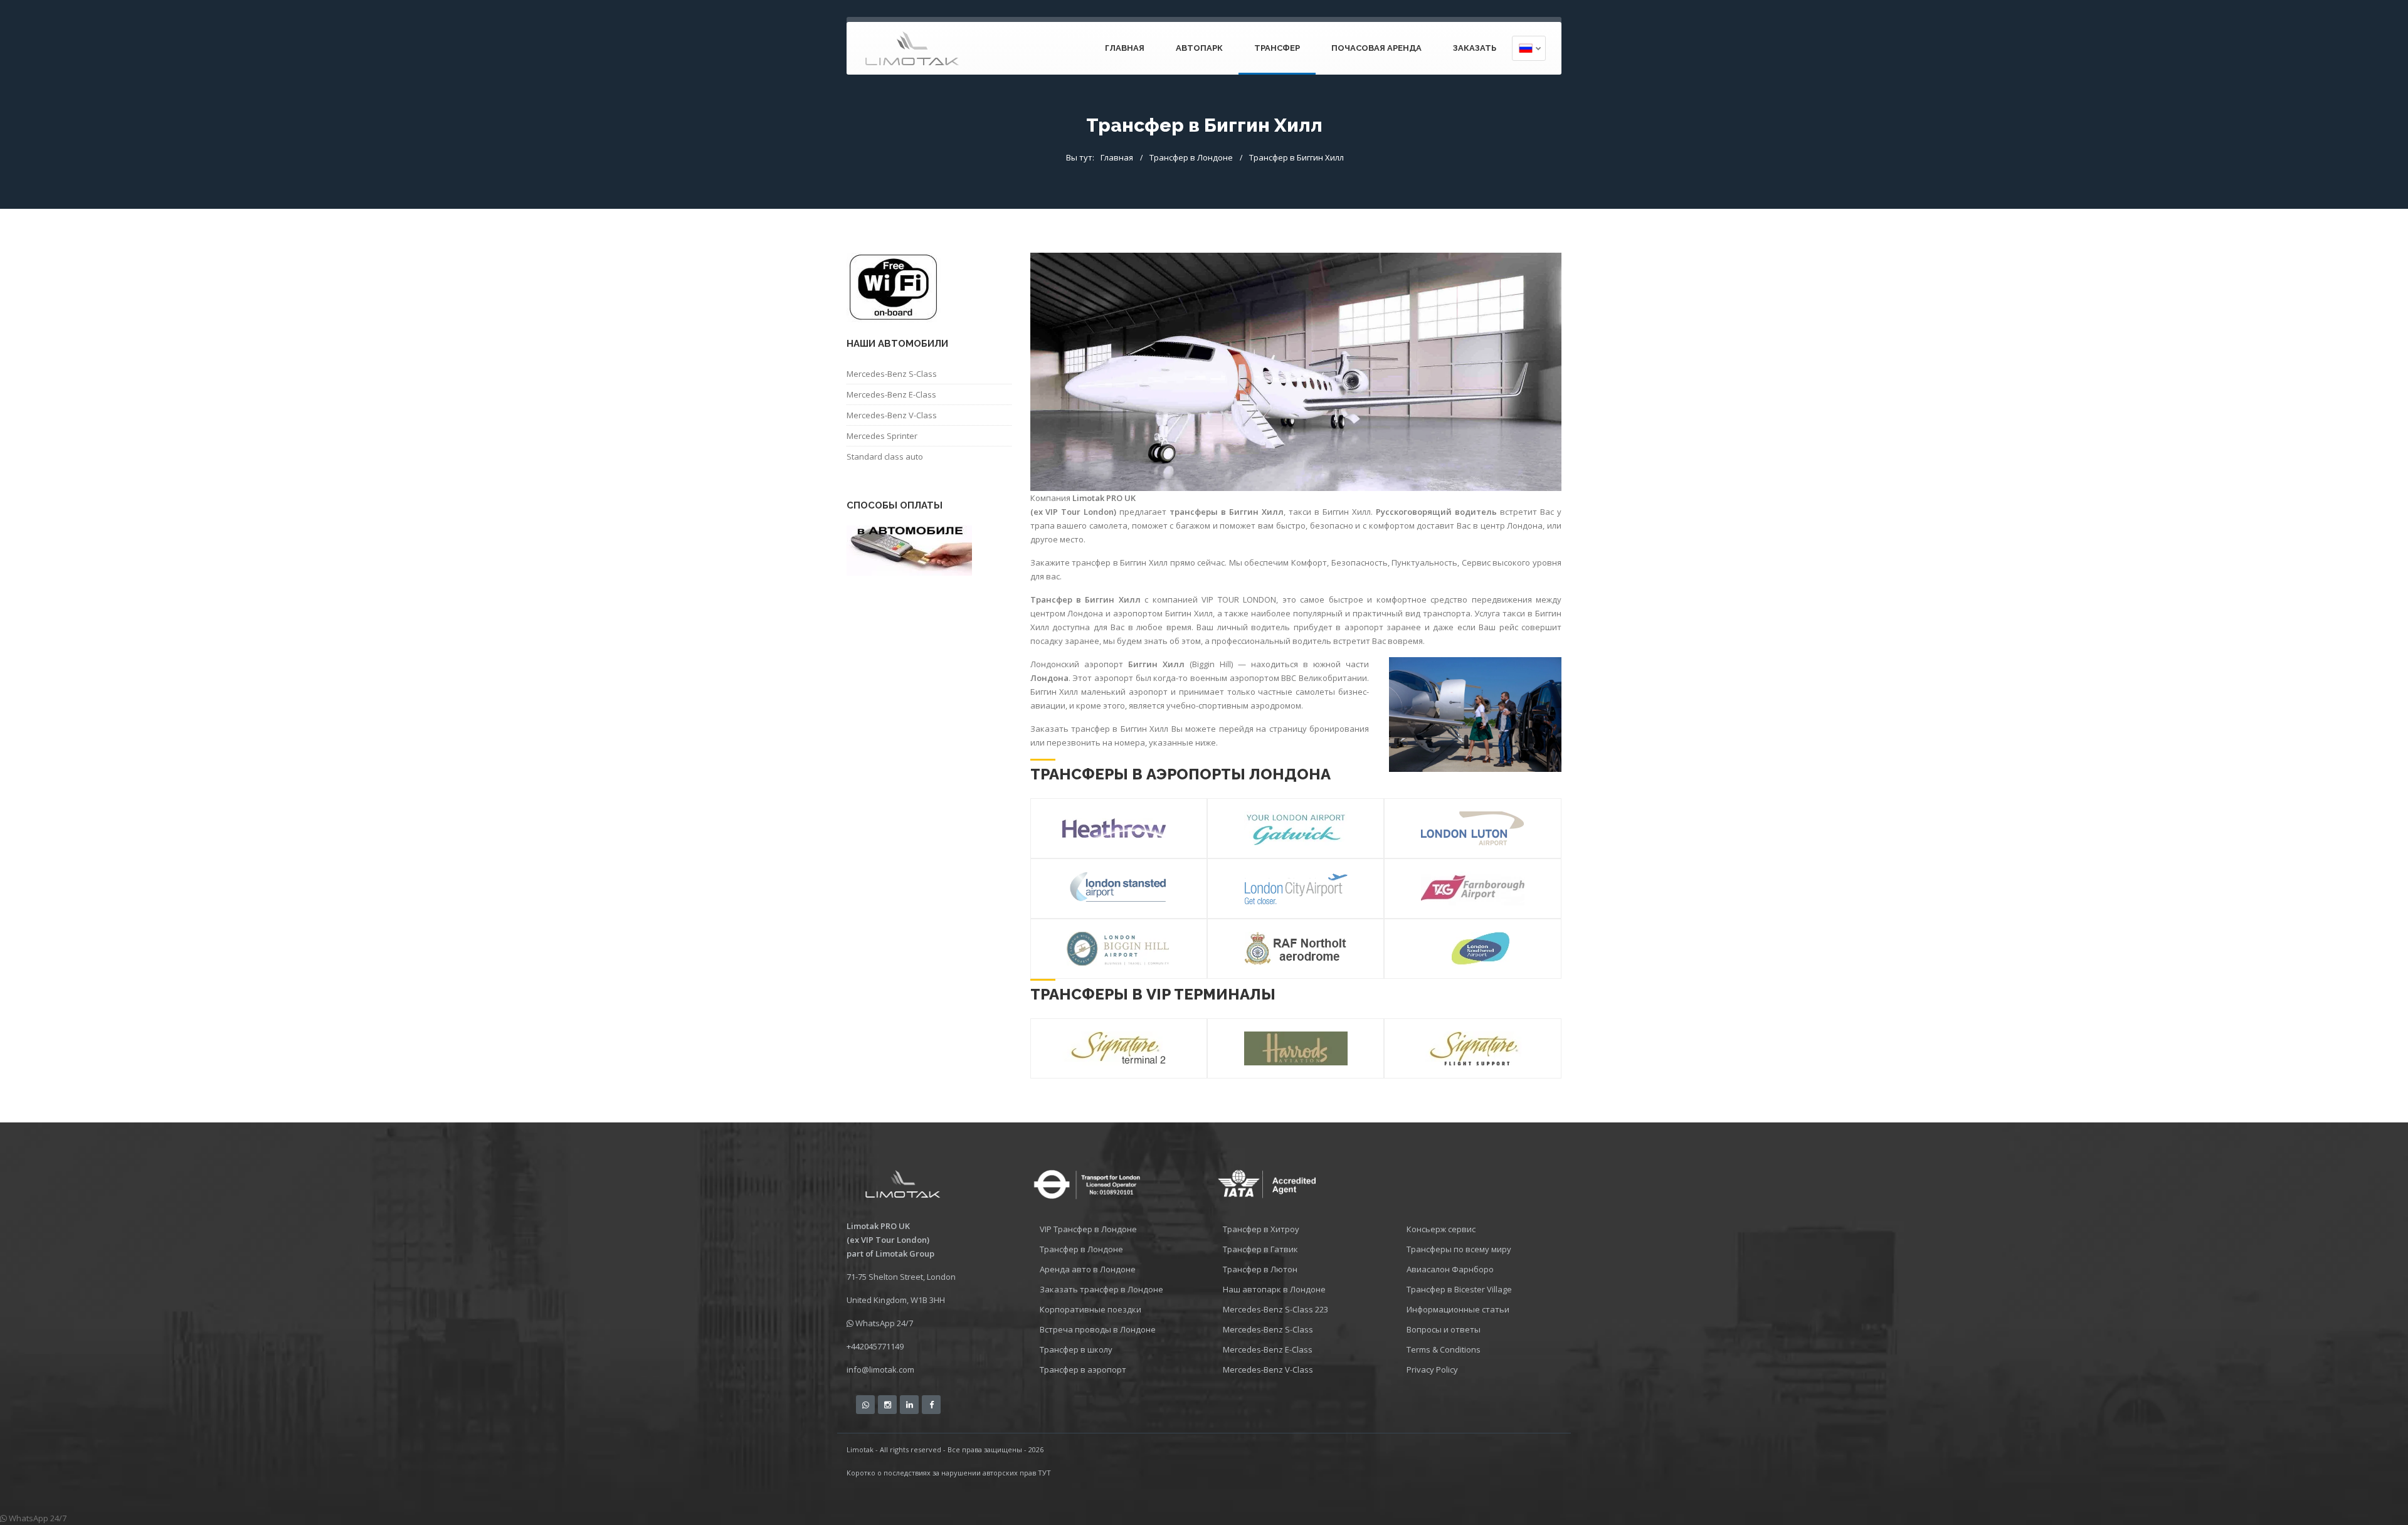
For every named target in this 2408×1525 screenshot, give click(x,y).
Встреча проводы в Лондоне (1098, 1329)
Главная (1117, 157)
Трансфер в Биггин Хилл (1296, 157)
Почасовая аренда (1376, 48)
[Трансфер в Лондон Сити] (1296, 889)
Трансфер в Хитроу (1261, 1229)
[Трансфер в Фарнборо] (1472, 889)
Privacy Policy (1432, 1369)
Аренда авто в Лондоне (1088, 1269)
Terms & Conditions (1444, 1349)
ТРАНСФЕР (1277, 48)
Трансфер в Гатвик (1260, 1249)
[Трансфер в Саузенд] (1472, 949)
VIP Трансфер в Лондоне (1088, 1229)
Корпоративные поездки (1090, 1309)
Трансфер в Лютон (1260, 1269)
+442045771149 (875, 1346)
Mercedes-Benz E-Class (891, 394)
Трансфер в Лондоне (1191, 157)
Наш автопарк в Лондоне (1274, 1289)
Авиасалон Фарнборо (1450, 1269)
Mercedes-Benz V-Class (892, 415)
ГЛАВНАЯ (1125, 48)
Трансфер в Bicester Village (1459, 1289)
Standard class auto (885, 456)
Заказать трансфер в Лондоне (1101, 1289)
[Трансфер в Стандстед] (1119, 889)
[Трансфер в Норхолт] (1296, 949)
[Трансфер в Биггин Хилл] (1119, 949)
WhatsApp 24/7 (883, 1323)
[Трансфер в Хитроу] (1114, 828)
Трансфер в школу (1076, 1349)
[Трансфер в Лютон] (1472, 828)
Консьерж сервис (1441, 1229)
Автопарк (1199, 48)
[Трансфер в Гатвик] (1296, 828)
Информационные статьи (1458, 1309)
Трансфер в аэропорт (1083, 1369)
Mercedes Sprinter (882, 436)
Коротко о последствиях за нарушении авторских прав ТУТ (949, 1473)
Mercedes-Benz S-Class (892, 374)
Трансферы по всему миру (1459, 1249)
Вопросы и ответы (1444, 1329)
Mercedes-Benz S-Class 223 (1275, 1309)
